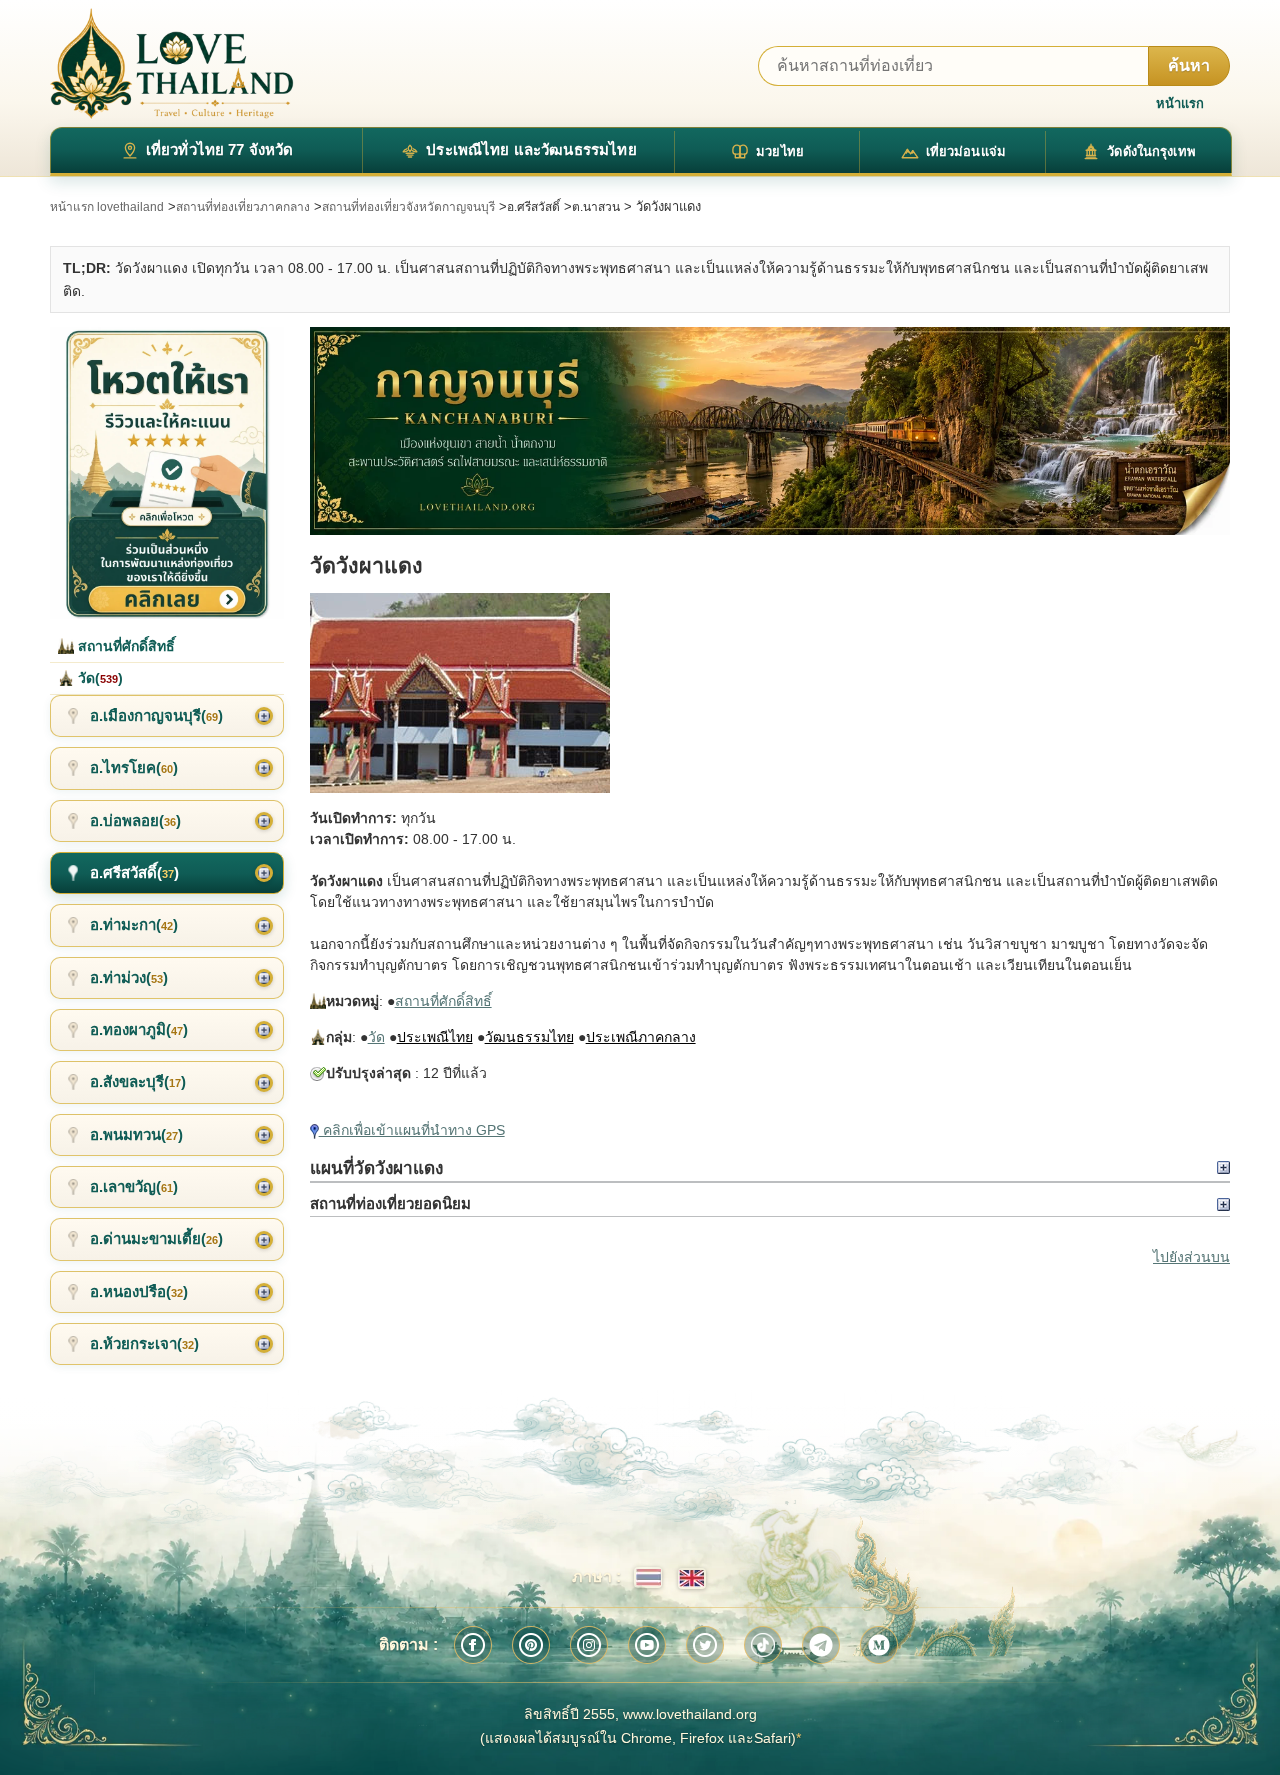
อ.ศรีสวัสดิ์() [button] (134, 872)
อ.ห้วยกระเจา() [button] (144, 1343)
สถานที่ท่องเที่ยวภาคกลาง (243, 207)
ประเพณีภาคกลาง (641, 1037)
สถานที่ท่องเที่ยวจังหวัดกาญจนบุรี (408, 207)
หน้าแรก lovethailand (107, 207)
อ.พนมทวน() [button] (136, 1134)
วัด (376, 1037)
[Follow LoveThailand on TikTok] (763, 1645)
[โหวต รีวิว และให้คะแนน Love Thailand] (167, 473)
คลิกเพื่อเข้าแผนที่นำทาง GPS (412, 1130)
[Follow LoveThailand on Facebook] (473, 1645)
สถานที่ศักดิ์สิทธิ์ (443, 1001)
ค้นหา (1189, 65)
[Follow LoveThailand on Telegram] (821, 1645)
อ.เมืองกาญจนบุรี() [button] (156, 715)
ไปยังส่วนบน (1191, 1257)
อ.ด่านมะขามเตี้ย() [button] (156, 1238)
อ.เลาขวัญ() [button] (134, 1186)
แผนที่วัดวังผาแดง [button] (376, 1168)
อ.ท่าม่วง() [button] (129, 977)
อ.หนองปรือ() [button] (139, 1291)
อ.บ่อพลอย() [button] (135, 820)
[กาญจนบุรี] (770, 431)
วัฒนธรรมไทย (529, 1037)
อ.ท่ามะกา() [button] (134, 924)
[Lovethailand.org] (172, 63)
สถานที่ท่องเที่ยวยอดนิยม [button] (390, 1203)
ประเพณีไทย (435, 1037)
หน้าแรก (1180, 103)
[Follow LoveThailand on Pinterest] (531, 1645)
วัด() (98, 678)
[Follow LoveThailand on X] (705, 1645)
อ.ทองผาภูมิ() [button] (139, 1029)
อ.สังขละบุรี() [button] (138, 1081)
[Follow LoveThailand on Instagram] (589, 1645)
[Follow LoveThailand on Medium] (879, 1645)
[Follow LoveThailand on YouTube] (647, 1645)
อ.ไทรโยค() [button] (134, 767)
